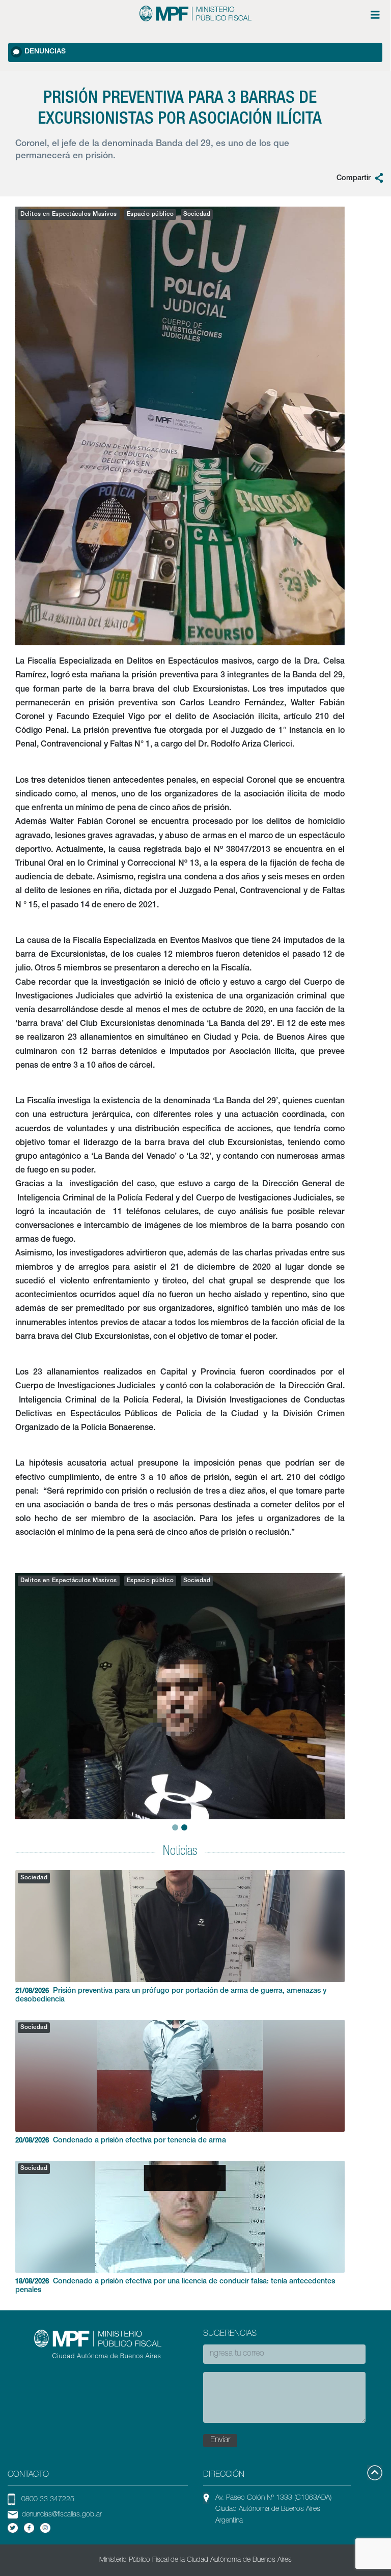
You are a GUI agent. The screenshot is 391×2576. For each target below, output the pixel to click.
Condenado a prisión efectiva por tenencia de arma (121, 2141)
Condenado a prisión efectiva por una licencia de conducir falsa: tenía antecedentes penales (175, 2286)
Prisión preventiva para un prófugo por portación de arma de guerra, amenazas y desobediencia (171, 1996)
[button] (23, 1685)
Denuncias (45, 52)
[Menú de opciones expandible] (375, 15)
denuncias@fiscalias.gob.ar (62, 2515)
